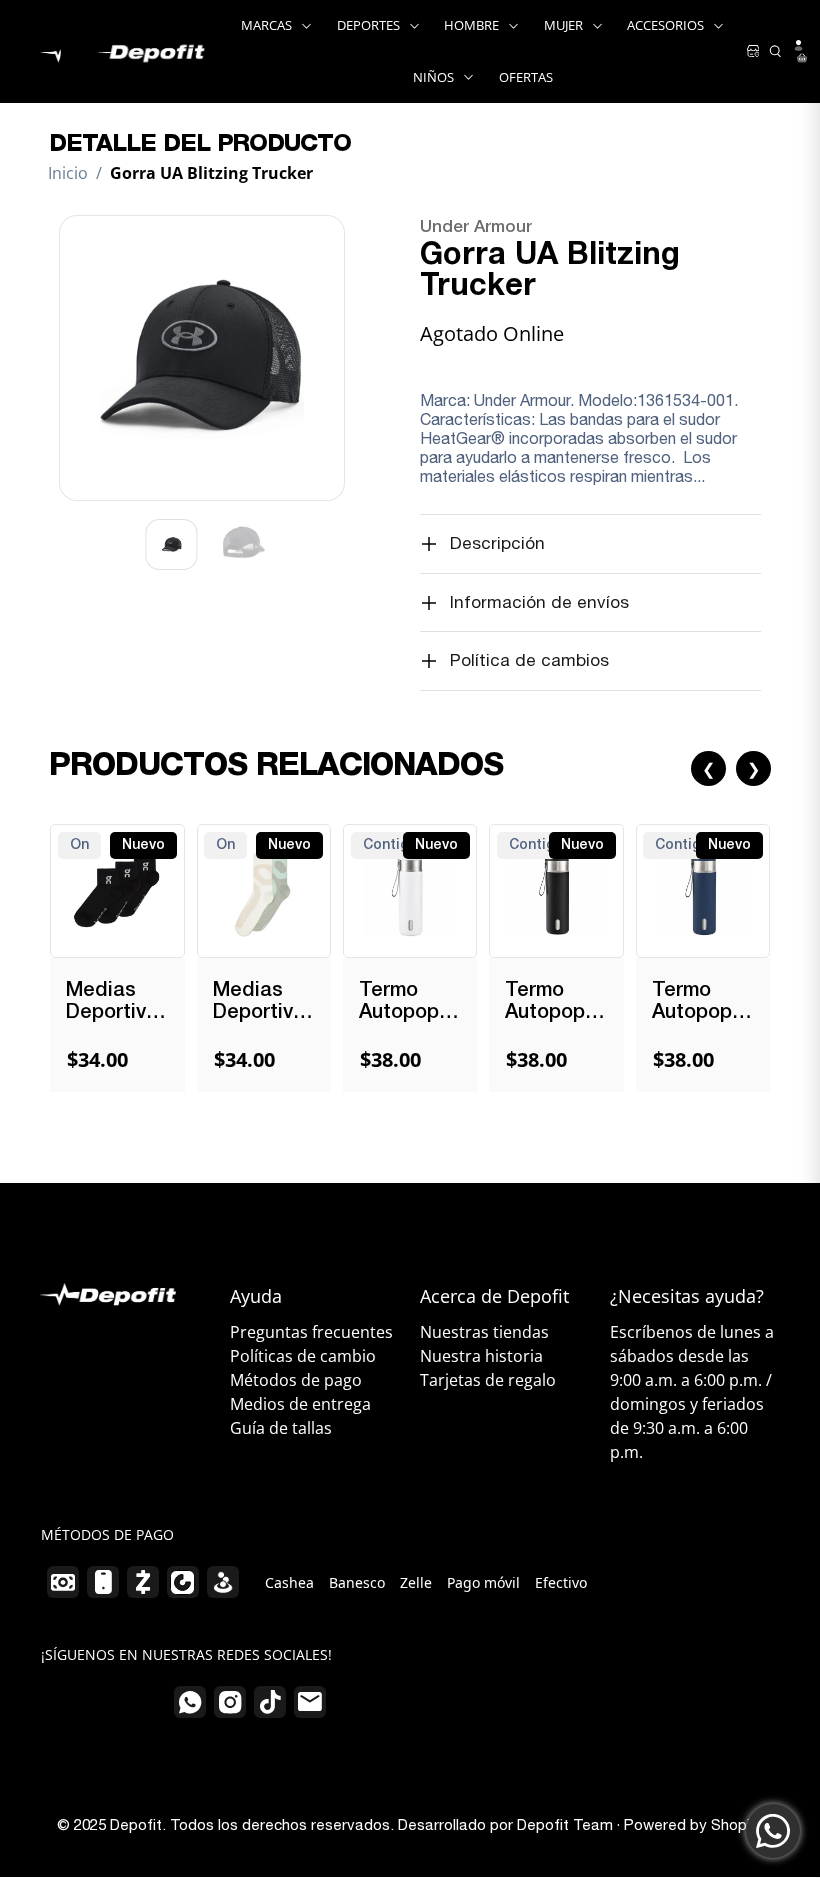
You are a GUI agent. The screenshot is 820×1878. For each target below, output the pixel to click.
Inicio (68, 173)
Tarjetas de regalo (488, 1380)
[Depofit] (117, 51)
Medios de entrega (300, 1404)
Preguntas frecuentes (311, 1332)
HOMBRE (471, 25)
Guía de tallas (281, 1428)
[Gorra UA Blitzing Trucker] (202, 358)
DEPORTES (368, 25)
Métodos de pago (296, 1380)
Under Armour (476, 227)
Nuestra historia (481, 1356)
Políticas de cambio (303, 1356)
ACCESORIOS (665, 25)
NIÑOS (433, 77)
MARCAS (266, 25)
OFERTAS (526, 77)
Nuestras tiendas (484, 1332)
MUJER (563, 25)
